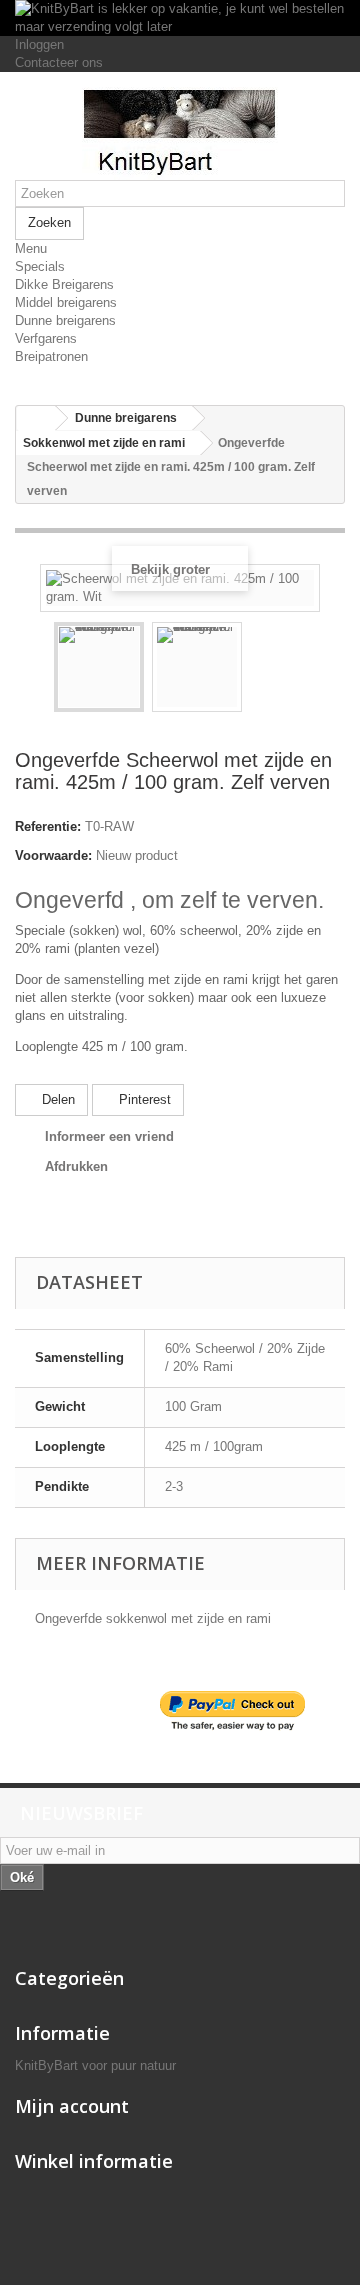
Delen (56, 1099)
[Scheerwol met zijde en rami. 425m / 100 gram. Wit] (99, 667)
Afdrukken (76, 1166)
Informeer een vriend (109, 1136)
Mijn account (72, 2106)
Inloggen (39, 44)
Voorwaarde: (53, 855)
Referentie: (48, 826)
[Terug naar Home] (36, 418)
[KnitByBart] (180, 133)
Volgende (260, 670)
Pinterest (143, 1099)
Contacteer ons (59, 62)
